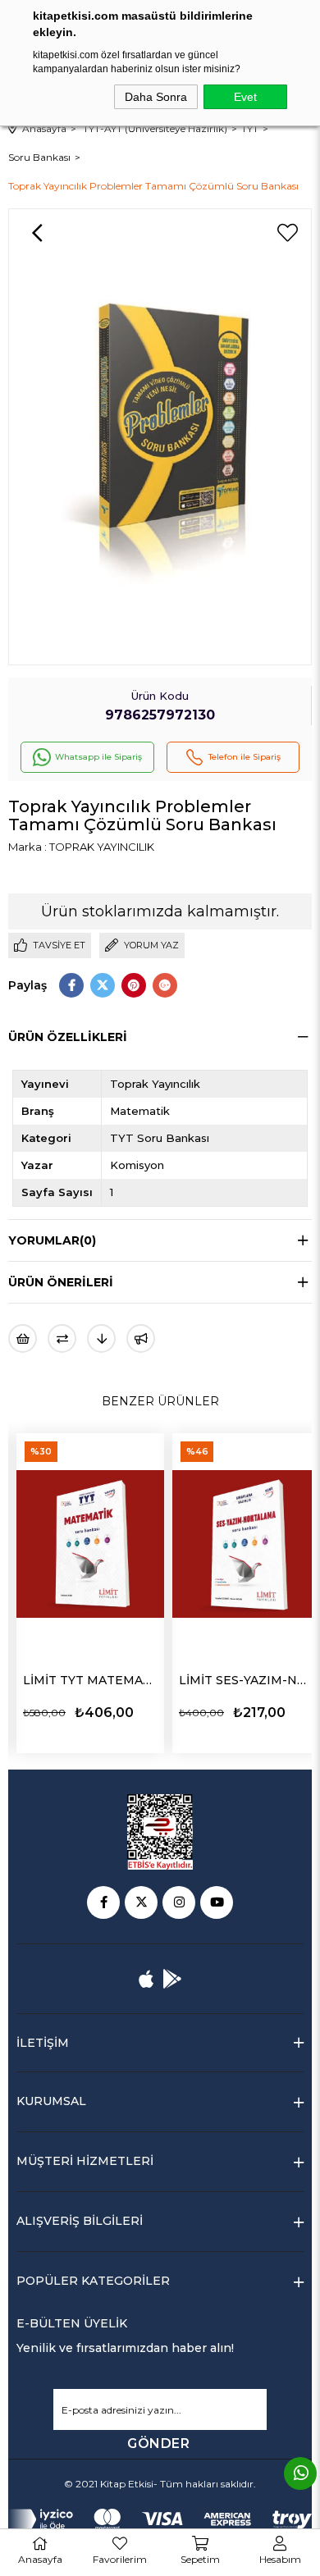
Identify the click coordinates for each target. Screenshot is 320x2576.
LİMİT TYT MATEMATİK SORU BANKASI (90, 1680)
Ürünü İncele (56, 1712)
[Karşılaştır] (62, 1338)
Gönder (158, 2444)
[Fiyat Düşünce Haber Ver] (101, 1338)
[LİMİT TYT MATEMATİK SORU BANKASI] (90, 1544)
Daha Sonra (156, 97)
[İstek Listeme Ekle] (23, 1338)
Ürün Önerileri (61, 1282)
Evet (245, 97)
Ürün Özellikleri (68, 1037)
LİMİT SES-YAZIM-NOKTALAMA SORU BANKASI (246, 1680)
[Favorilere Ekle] (287, 233)
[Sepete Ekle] (150, 1710)
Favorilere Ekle (121, 1712)
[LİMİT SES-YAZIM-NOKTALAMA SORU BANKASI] (246, 1544)
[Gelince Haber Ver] (141, 1338)
